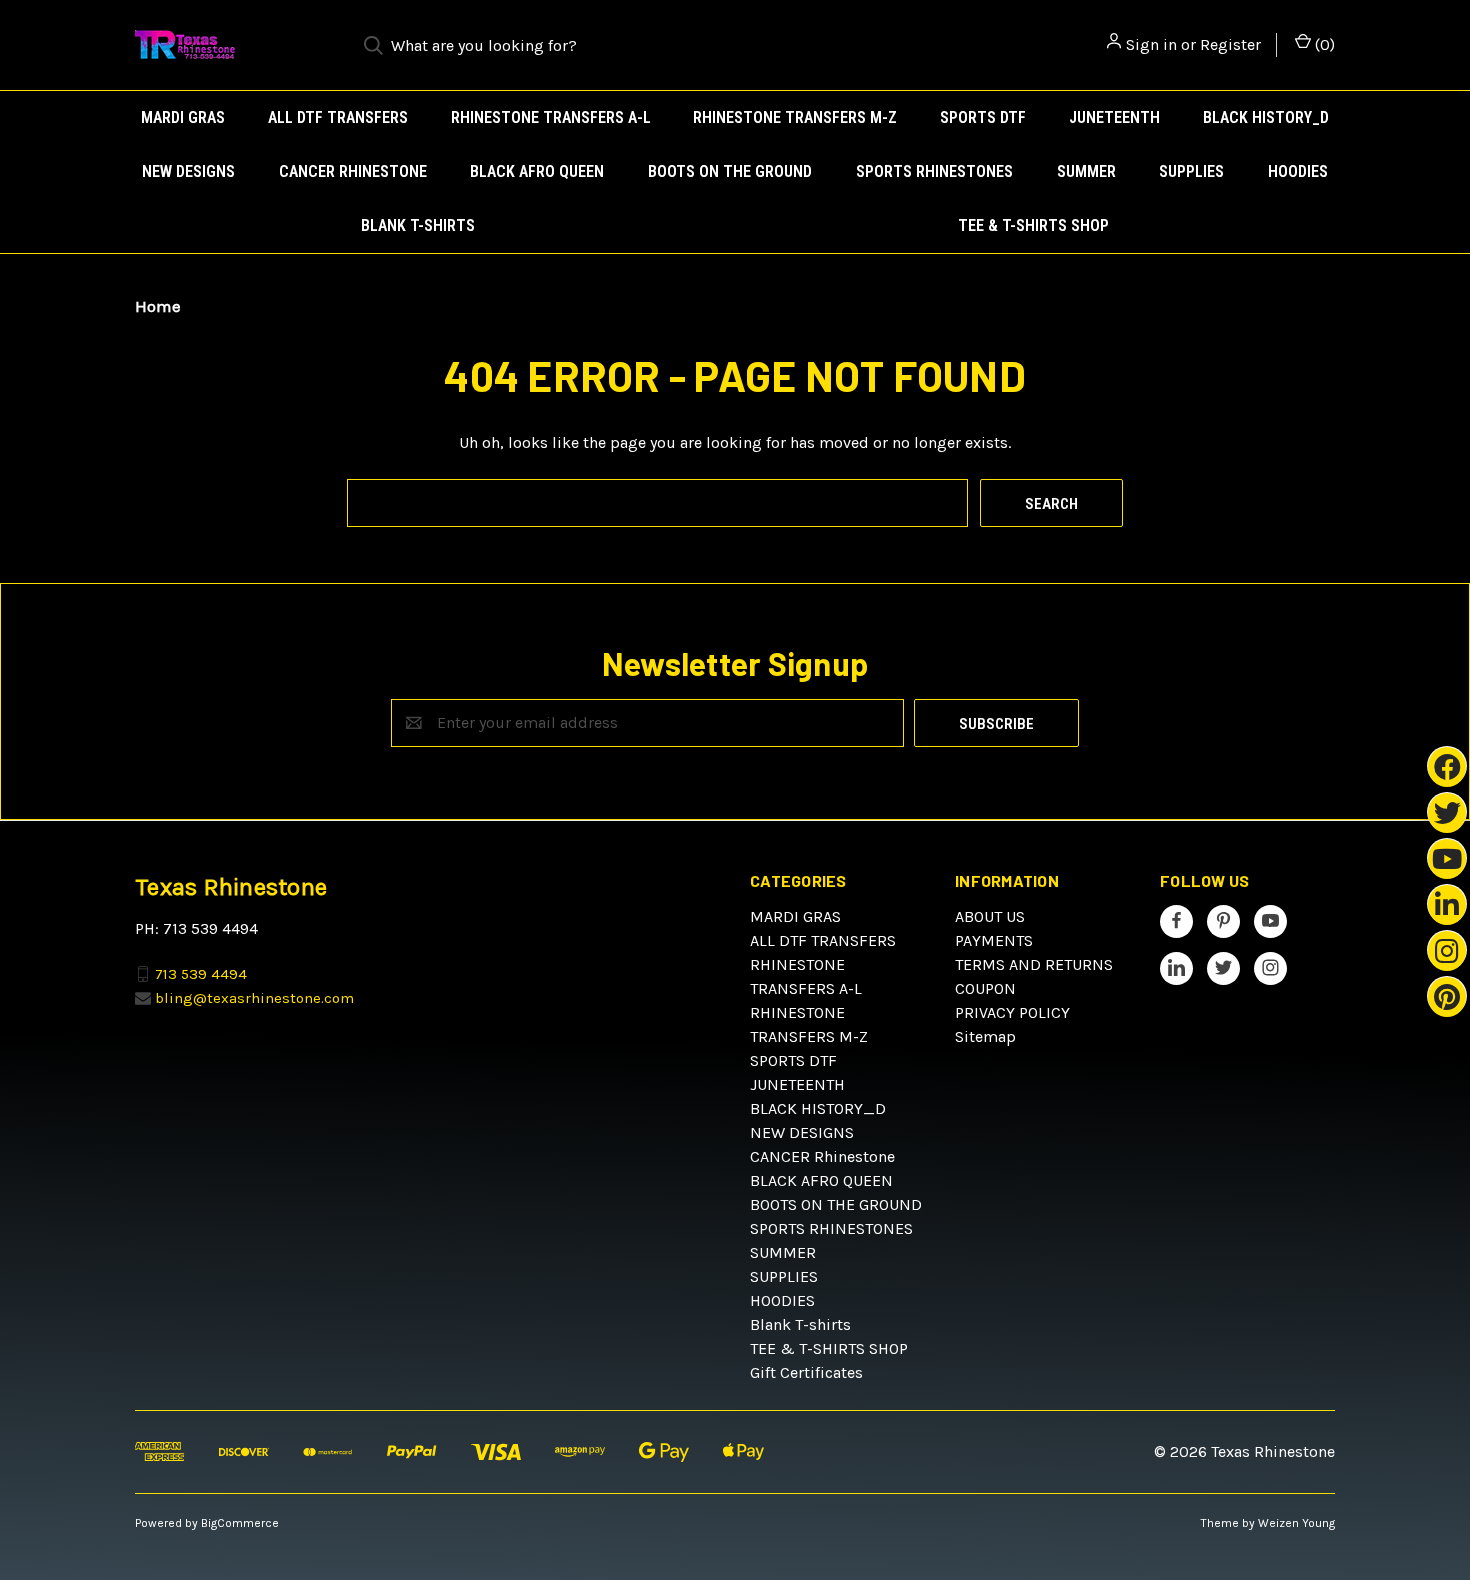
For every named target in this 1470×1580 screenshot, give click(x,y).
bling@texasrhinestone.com (254, 998)
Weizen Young (1296, 1523)
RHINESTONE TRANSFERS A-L (551, 117)
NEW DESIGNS (188, 171)
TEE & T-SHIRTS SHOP (1033, 225)
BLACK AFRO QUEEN (537, 171)
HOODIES (1298, 171)
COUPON (985, 988)
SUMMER (1086, 171)
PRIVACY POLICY (1012, 1012)
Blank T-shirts (418, 225)
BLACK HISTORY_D (1266, 117)
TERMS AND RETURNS (1034, 964)
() (1323, 44)
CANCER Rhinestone (353, 171)
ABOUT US (990, 916)
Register (1230, 44)
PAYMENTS (994, 940)
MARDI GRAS (183, 117)
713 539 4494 (201, 973)
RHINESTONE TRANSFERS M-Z (795, 117)
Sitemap (985, 1036)
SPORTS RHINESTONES (934, 171)
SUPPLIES (1191, 171)
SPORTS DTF (983, 117)
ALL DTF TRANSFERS (338, 117)
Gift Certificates (806, 1372)
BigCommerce (240, 1523)
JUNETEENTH (1114, 117)
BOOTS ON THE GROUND (730, 171)
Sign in (1151, 44)
